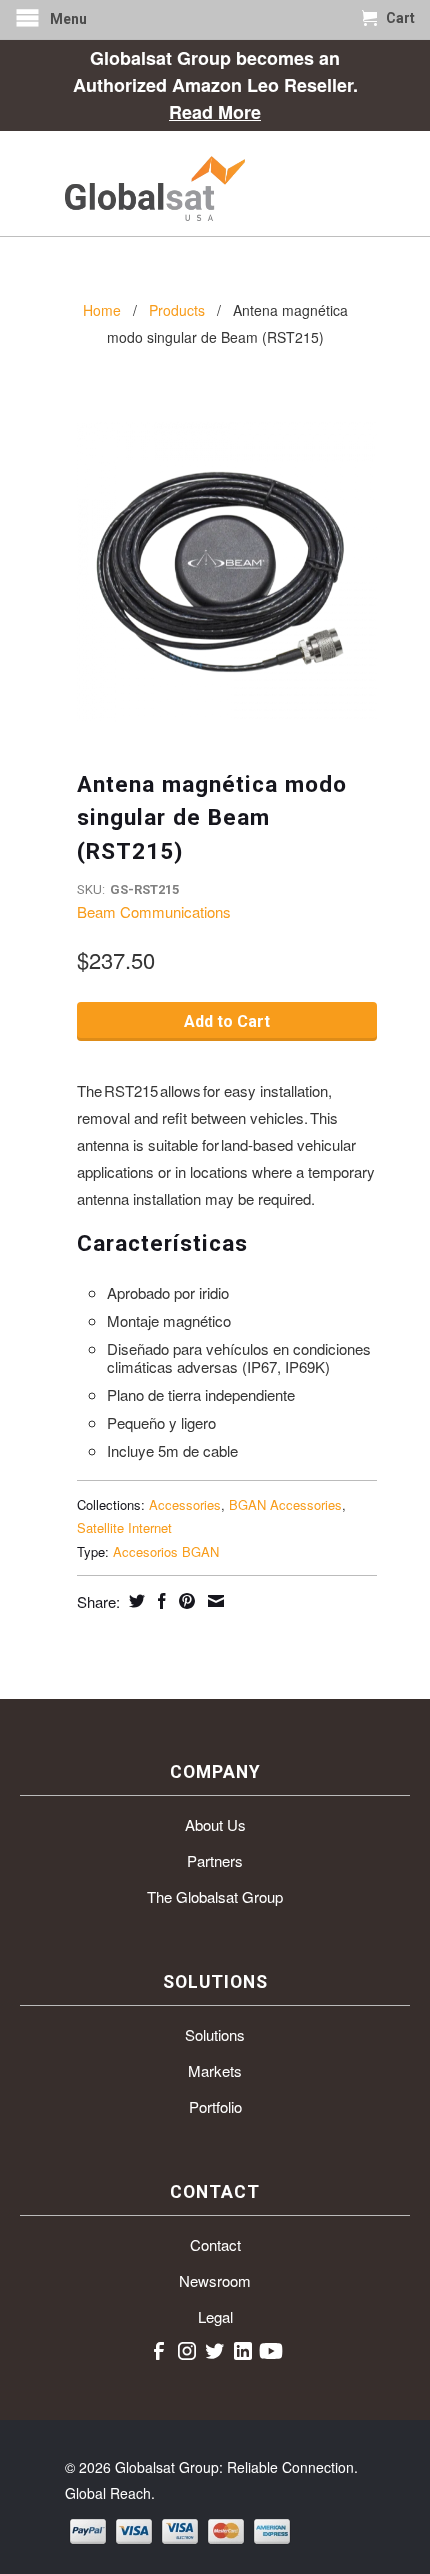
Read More (215, 112)
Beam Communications (154, 911)
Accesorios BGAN (166, 1551)
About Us (215, 1824)
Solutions (215, 2034)
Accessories (185, 1504)
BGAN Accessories (285, 1504)
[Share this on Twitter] (134, 1601)
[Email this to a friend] (213, 1601)
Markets (215, 2070)
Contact (215, 2244)
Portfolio (215, 2106)
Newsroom (215, 2280)
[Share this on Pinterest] (184, 1601)
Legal (215, 2316)
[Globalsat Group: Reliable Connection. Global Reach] (215, 183)
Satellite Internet (124, 1527)
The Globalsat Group (215, 1896)
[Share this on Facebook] (159, 1601)
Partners (215, 1860)
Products (177, 310)
